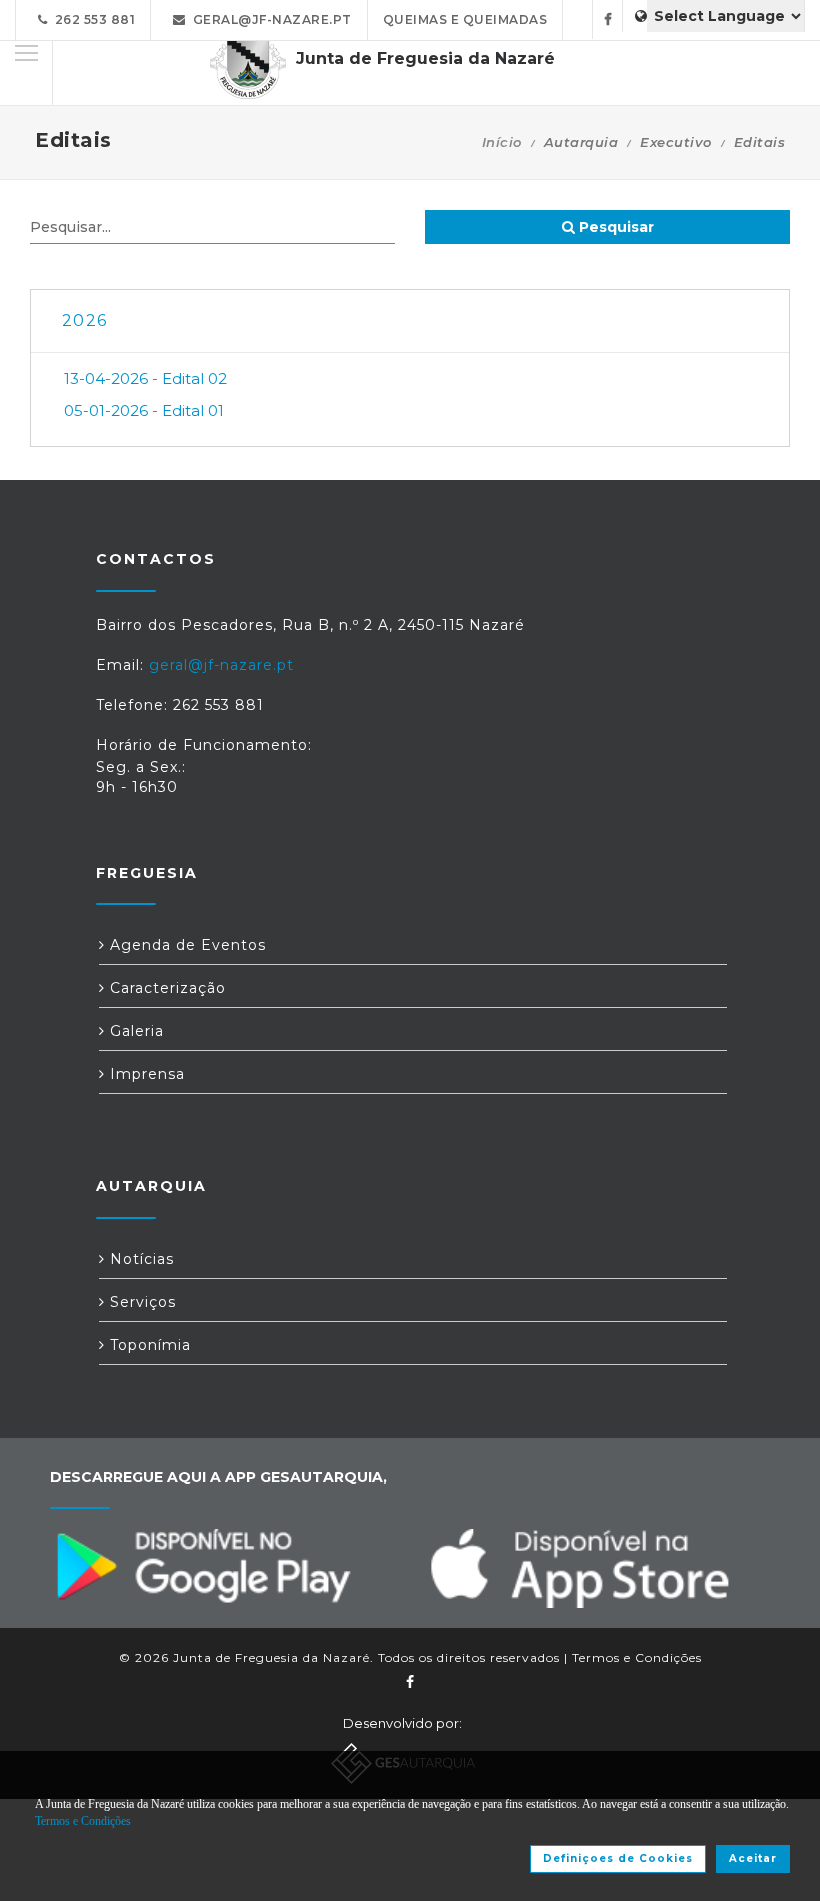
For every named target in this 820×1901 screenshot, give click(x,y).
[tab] (410, 321)
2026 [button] (84, 320)
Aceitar (753, 1858)
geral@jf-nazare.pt (269, 19)
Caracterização (165, 988)
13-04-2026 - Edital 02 (145, 378)
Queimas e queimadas (465, 19)
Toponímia (148, 1345)
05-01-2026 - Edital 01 (144, 410)
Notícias (139, 1259)
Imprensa (145, 1074)
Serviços (140, 1302)
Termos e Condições (637, 1657)
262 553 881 (92, 19)
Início (502, 142)
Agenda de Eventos (185, 945)
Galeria (134, 1031)
